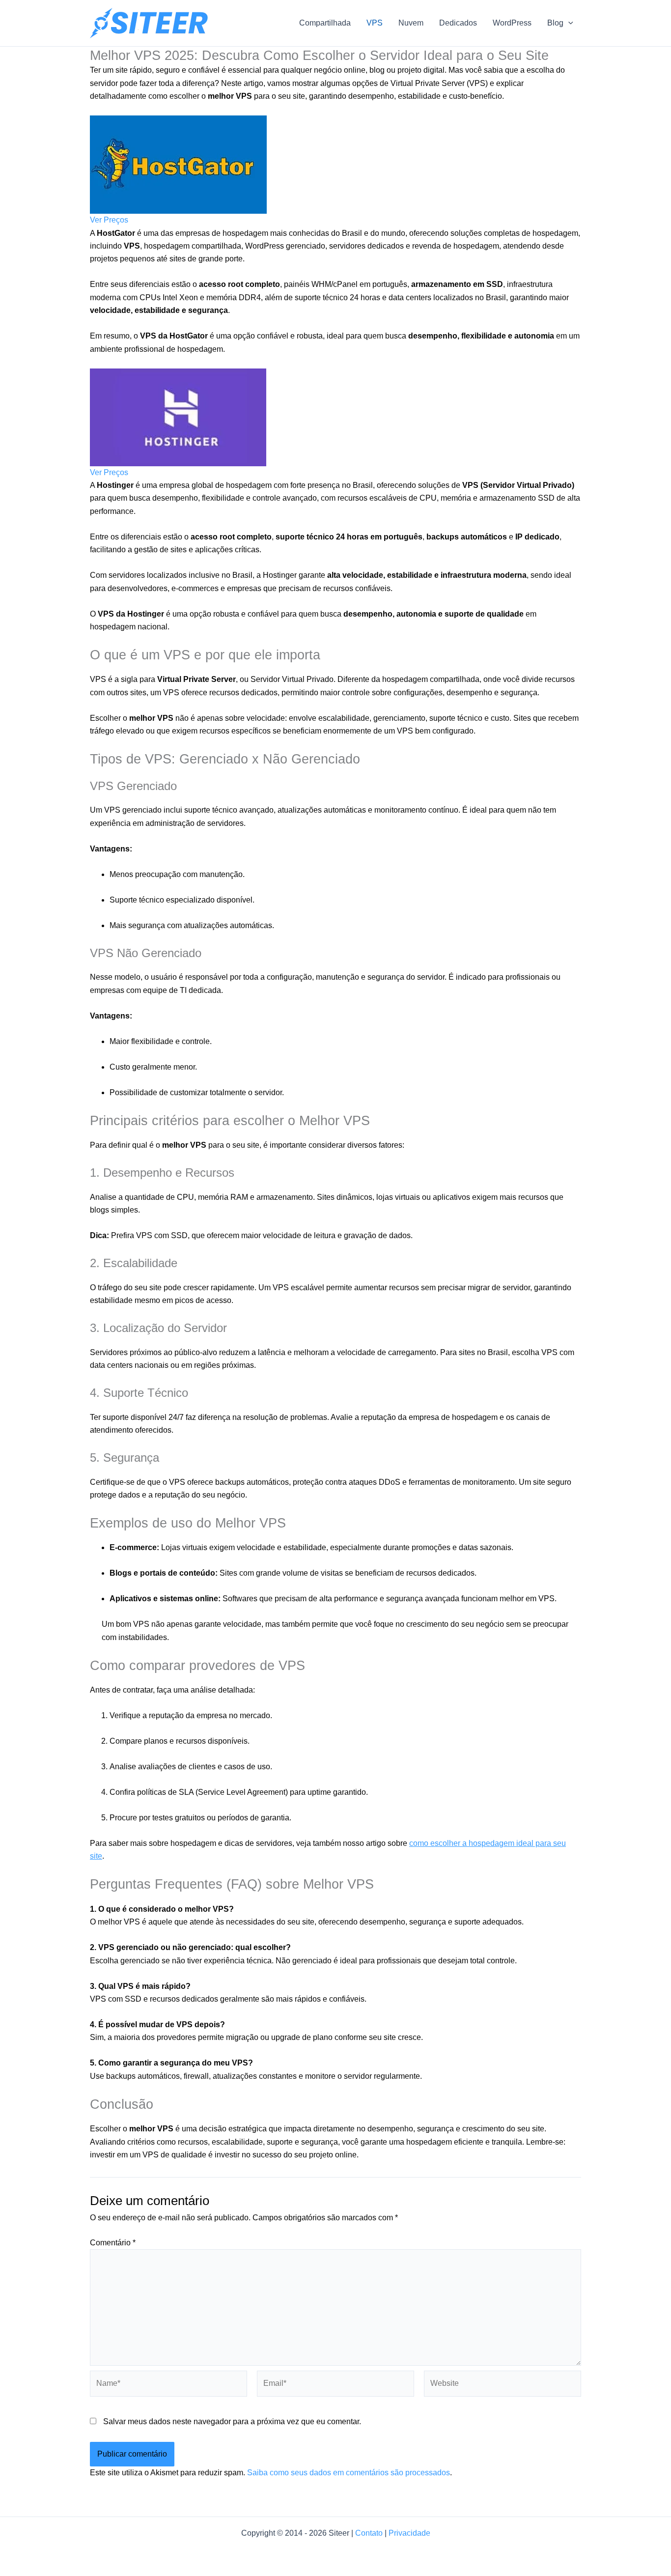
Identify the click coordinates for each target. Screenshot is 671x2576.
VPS (375, 23)
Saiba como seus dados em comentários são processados (349, 2473)
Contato (369, 2533)
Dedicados (458, 23)
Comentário (113, 2243)
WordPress (512, 23)
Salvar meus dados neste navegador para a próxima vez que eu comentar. (232, 2421)
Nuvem (411, 23)
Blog (555, 23)
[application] (568, 23)
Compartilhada (325, 23)
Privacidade (409, 2533)
